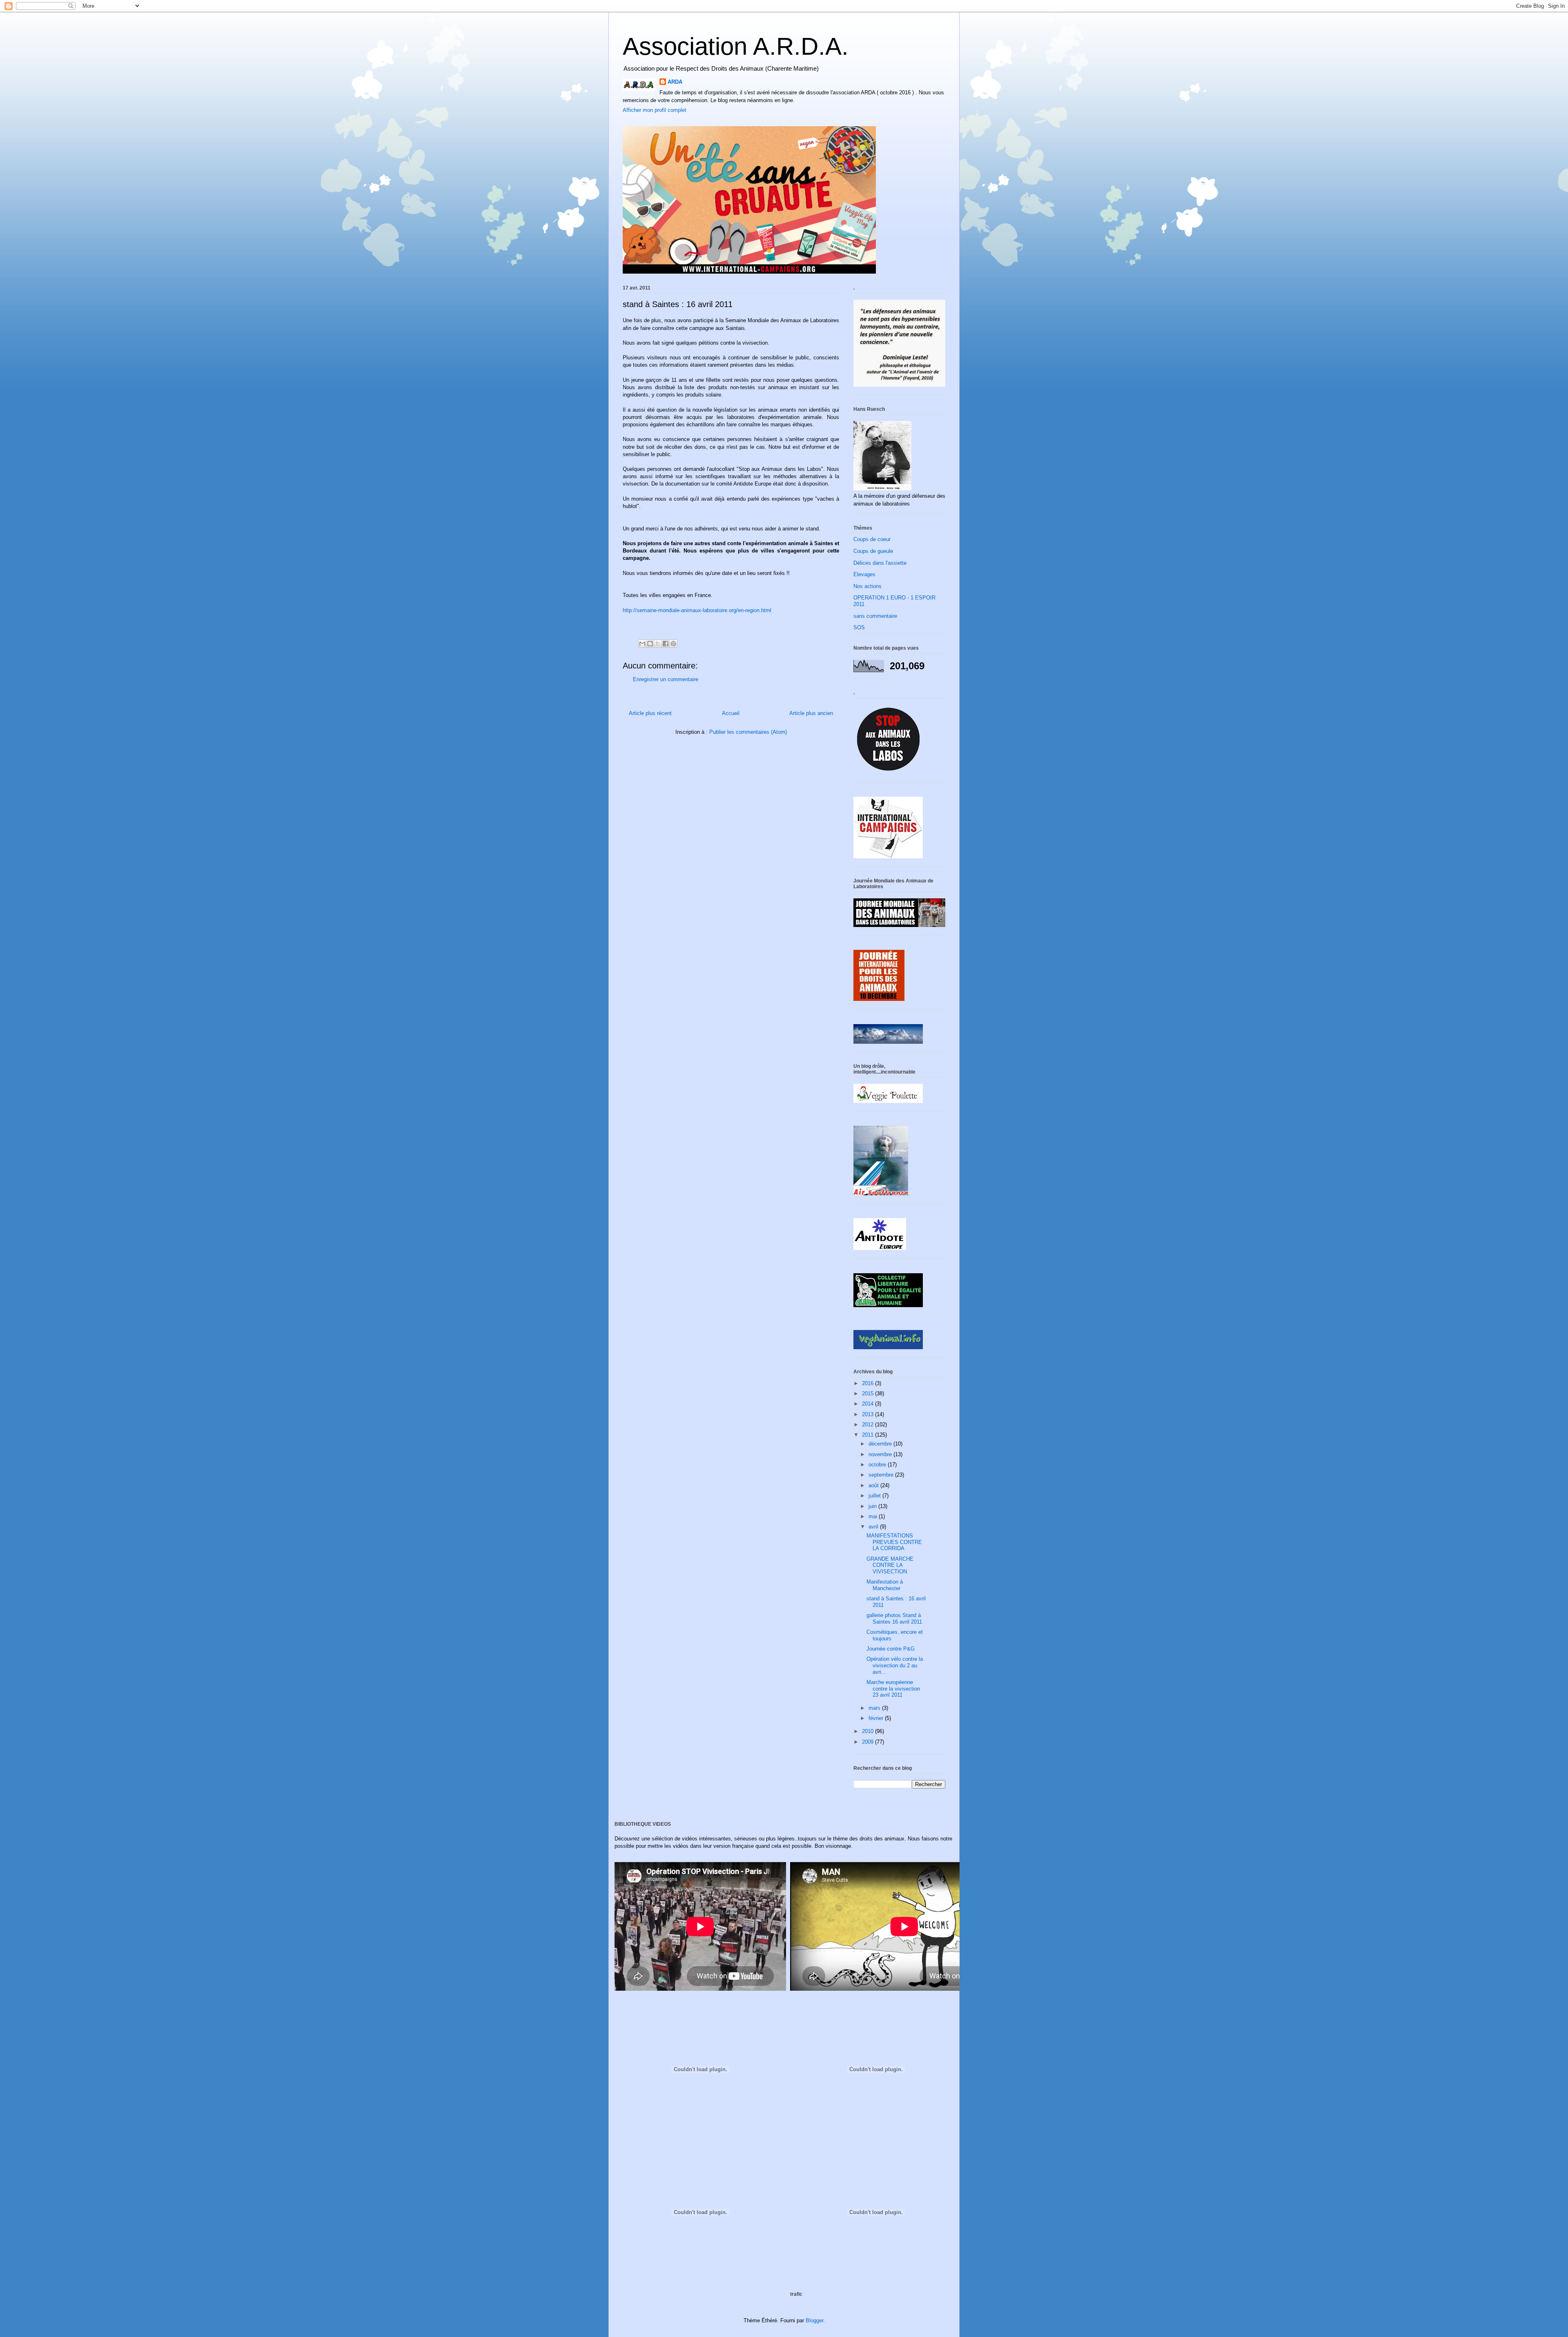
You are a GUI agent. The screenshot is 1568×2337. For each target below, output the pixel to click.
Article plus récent (650, 713)
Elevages (864, 574)
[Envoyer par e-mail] (642, 644)
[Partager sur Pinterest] (673, 644)
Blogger (814, 2320)
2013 (869, 1414)
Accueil (731, 713)
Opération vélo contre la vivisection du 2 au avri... (895, 1665)
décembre (881, 1444)
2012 (869, 1425)
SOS (859, 627)
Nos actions (868, 586)
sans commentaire (875, 616)
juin (873, 1506)
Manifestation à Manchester (885, 1585)
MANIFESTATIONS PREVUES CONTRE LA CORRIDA (894, 1542)
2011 (869, 1435)
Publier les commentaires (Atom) (748, 732)
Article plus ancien (811, 713)
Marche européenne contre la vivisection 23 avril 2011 (893, 1689)
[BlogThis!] (650, 644)
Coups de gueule (873, 551)
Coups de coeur (872, 539)
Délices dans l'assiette (880, 563)
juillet (875, 1496)
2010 (869, 1731)
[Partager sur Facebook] (666, 644)
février (877, 1718)
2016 (869, 1383)
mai (874, 1516)
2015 (869, 1394)
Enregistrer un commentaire (666, 679)
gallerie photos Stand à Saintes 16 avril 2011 (894, 1619)
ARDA (675, 82)
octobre (878, 1465)
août (874, 1485)
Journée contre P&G (891, 1649)
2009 (869, 1742)
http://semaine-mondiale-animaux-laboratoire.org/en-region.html (697, 610)
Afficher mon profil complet (655, 110)
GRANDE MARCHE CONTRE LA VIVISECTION (890, 1565)
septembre (882, 1475)
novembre (881, 1454)
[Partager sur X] (658, 644)
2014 (869, 1404)
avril (874, 1527)
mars (875, 1708)
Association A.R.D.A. (736, 46)
